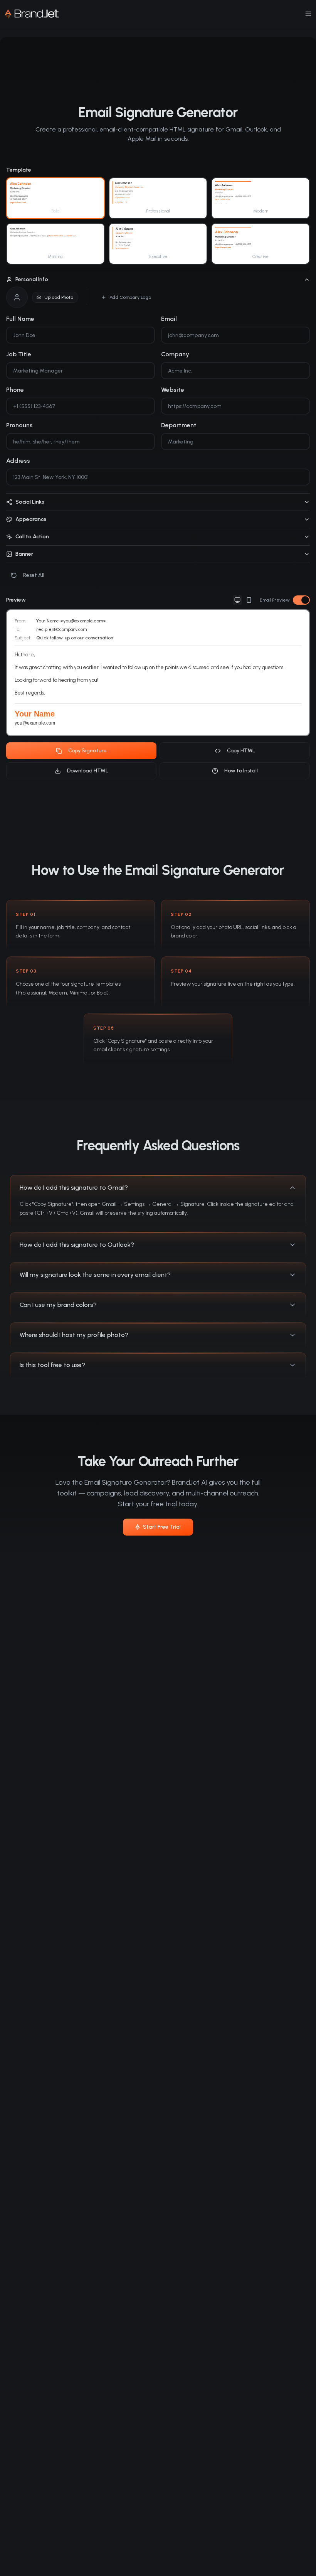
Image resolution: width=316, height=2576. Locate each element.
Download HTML (88, 771)
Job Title (19, 354)
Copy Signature (87, 751)
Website (173, 390)
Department (179, 425)
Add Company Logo (130, 297)
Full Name (20, 319)
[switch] (301, 600)
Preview (16, 600)
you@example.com (35, 723)
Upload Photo (59, 297)
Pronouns (19, 425)
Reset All (34, 575)
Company (175, 354)
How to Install (241, 771)
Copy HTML (241, 751)
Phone (15, 390)
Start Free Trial (162, 1527)
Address (18, 461)
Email (169, 319)
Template (19, 170)
